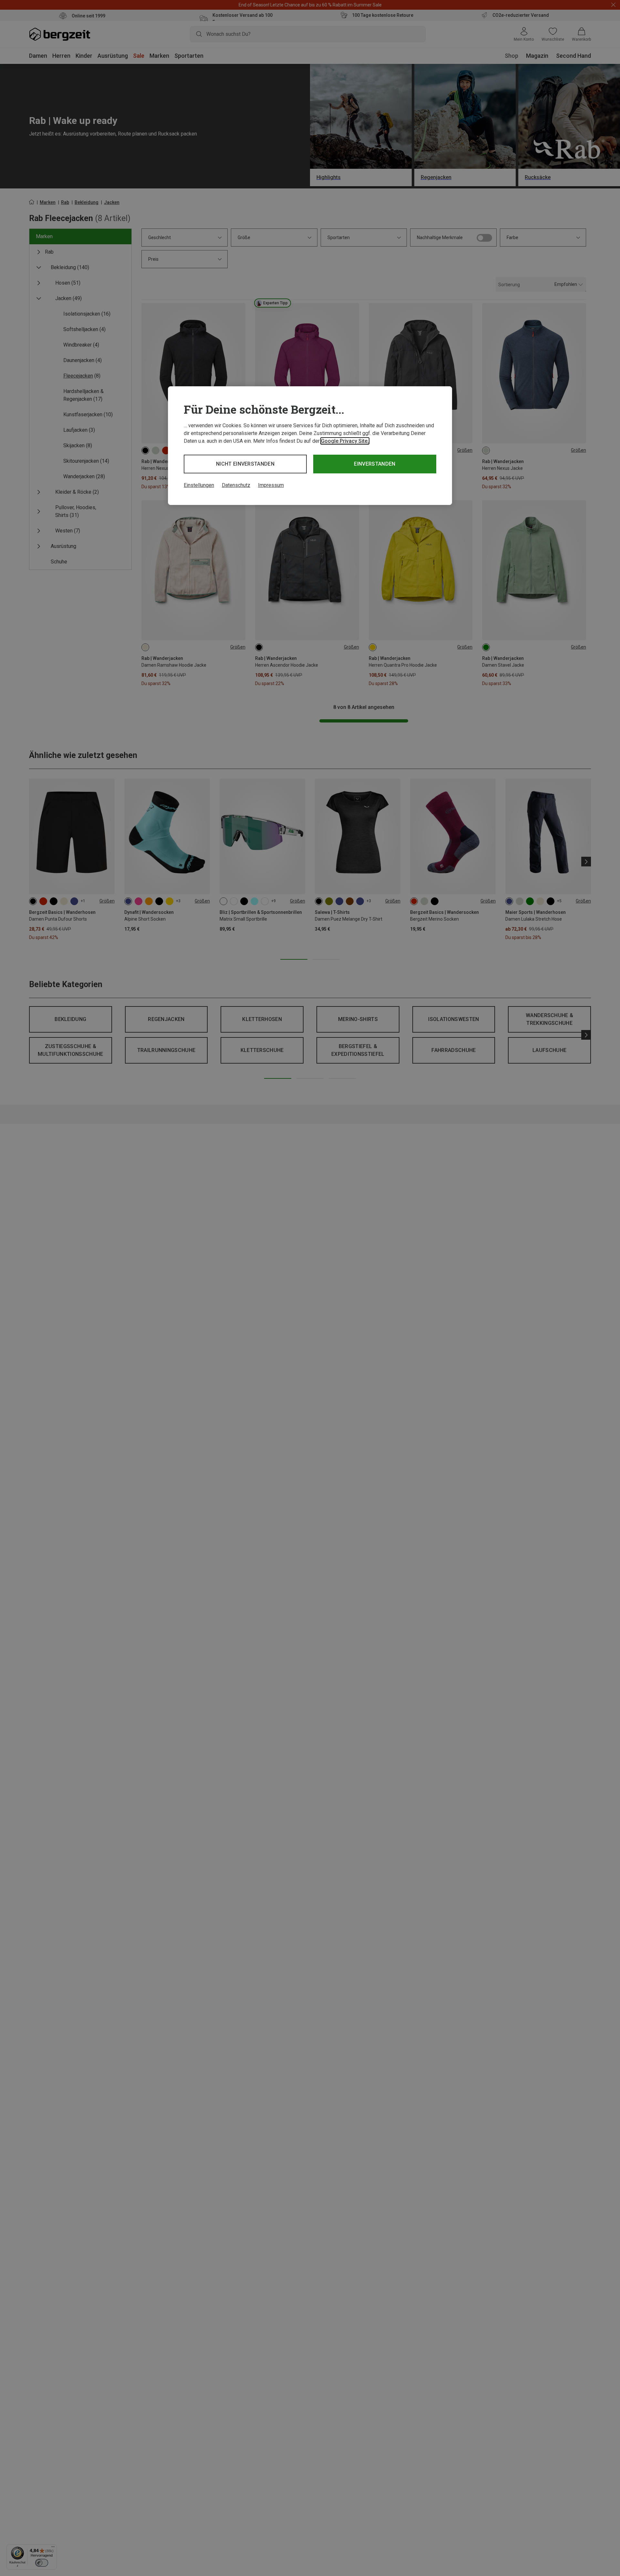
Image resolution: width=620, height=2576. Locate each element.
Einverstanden (375, 464)
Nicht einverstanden (245, 464)
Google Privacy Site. (345, 441)
